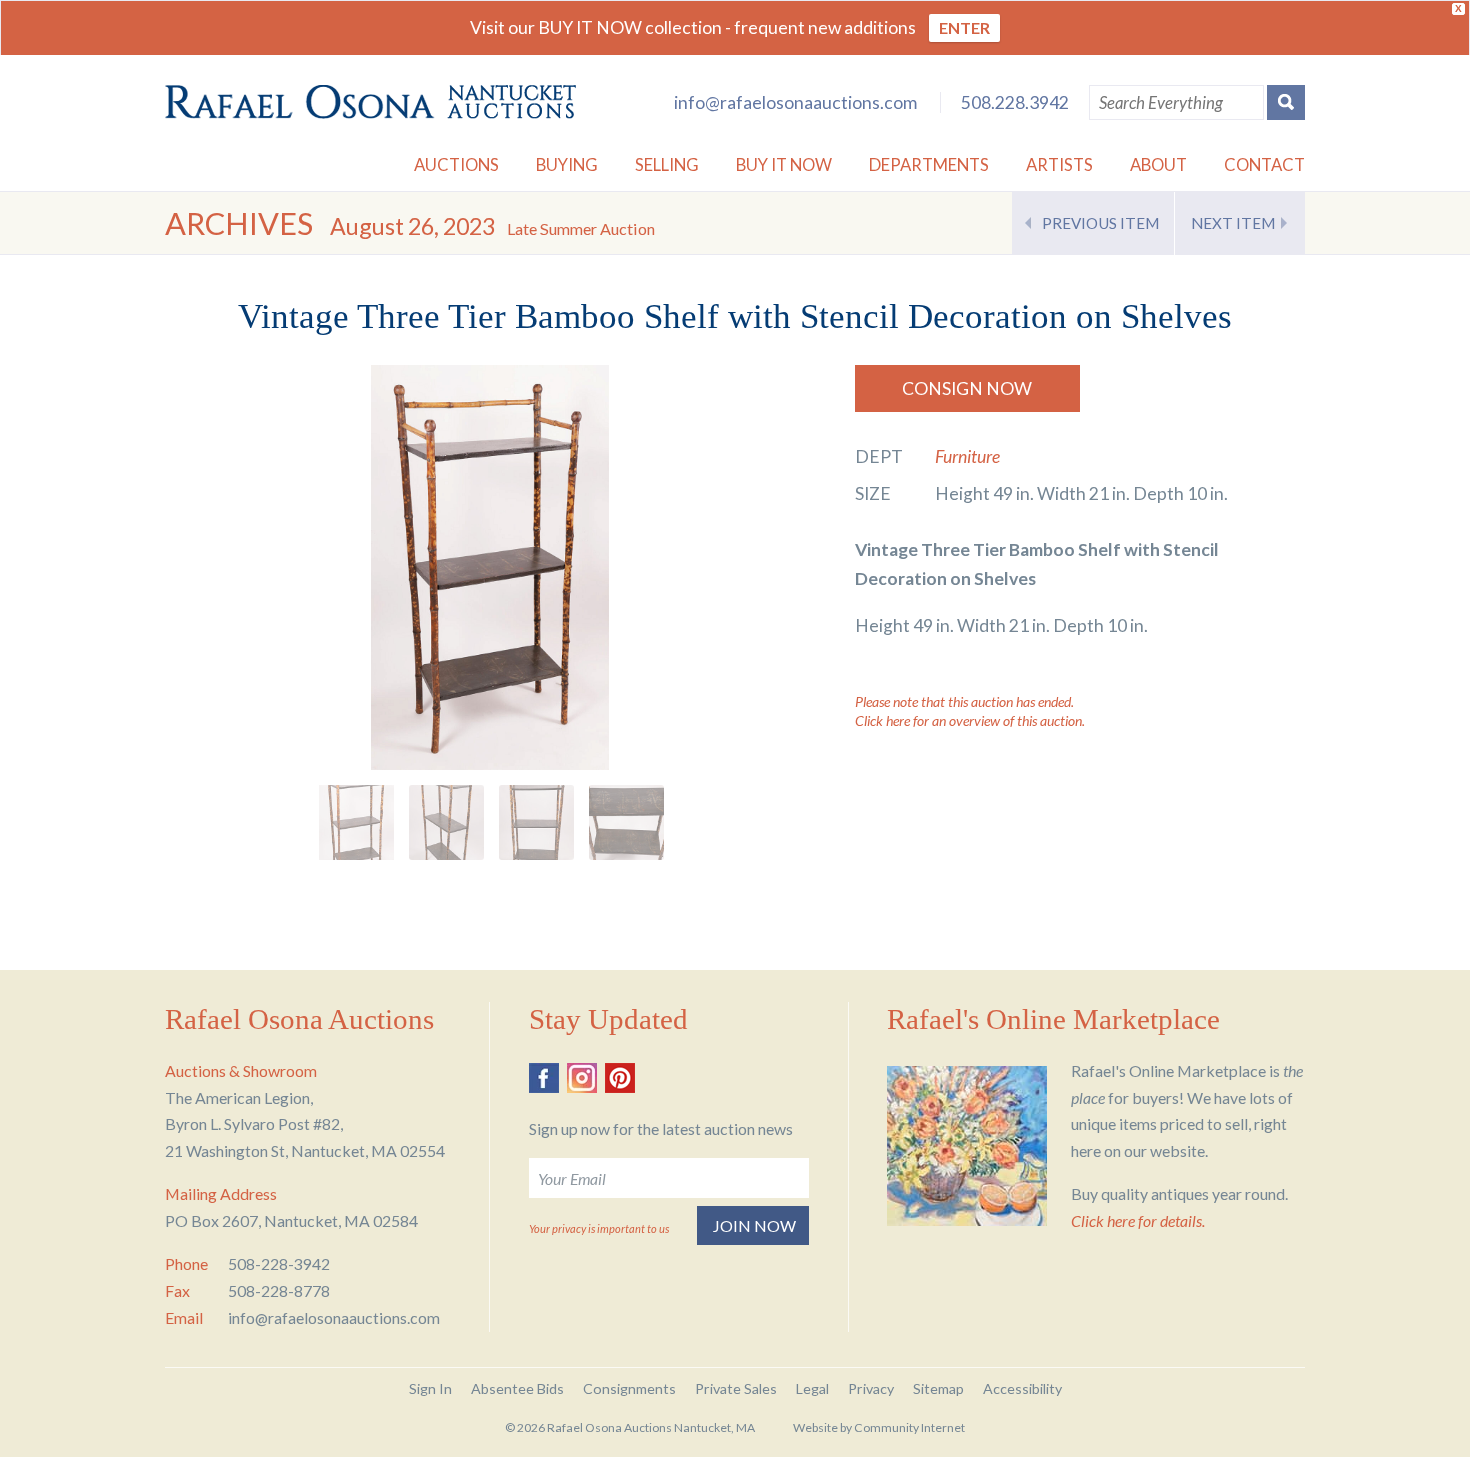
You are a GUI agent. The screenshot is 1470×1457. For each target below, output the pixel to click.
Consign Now (967, 388)
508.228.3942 (1015, 102)
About (1158, 164)
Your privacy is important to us (599, 1228)
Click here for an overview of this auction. (970, 720)
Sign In (430, 1388)
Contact (1264, 164)
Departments (929, 164)
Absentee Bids (517, 1388)
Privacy (871, 1388)
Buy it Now (784, 164)
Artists (1059, 164)
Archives (239, 223)
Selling (667, 164)
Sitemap (938, 1388)
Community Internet (909, 1427)
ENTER (964, 27)
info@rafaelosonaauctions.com (795, 102)
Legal (812, 1388)
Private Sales (736, 1388)
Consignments (629, 1388)
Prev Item (1100, 223)
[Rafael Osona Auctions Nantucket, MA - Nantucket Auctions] (370, 102)
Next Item (1233, 223)
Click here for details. (1138, 1220)
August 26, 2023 (492, 226)
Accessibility (1022, 1388)
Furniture (967, 456)
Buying (567, 164)
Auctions (456, 164)
